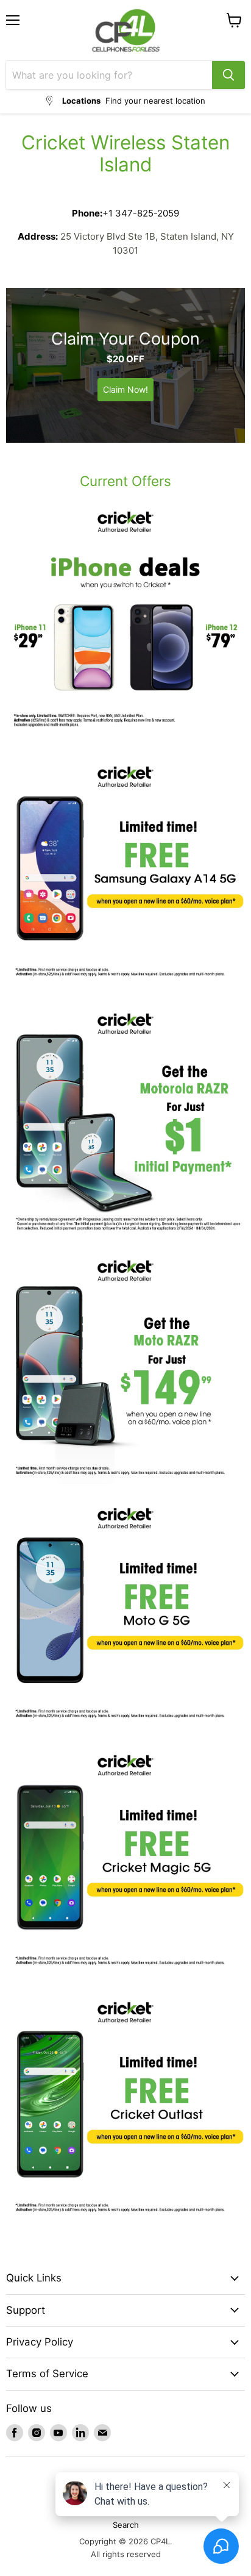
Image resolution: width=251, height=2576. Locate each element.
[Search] (228, 75)
